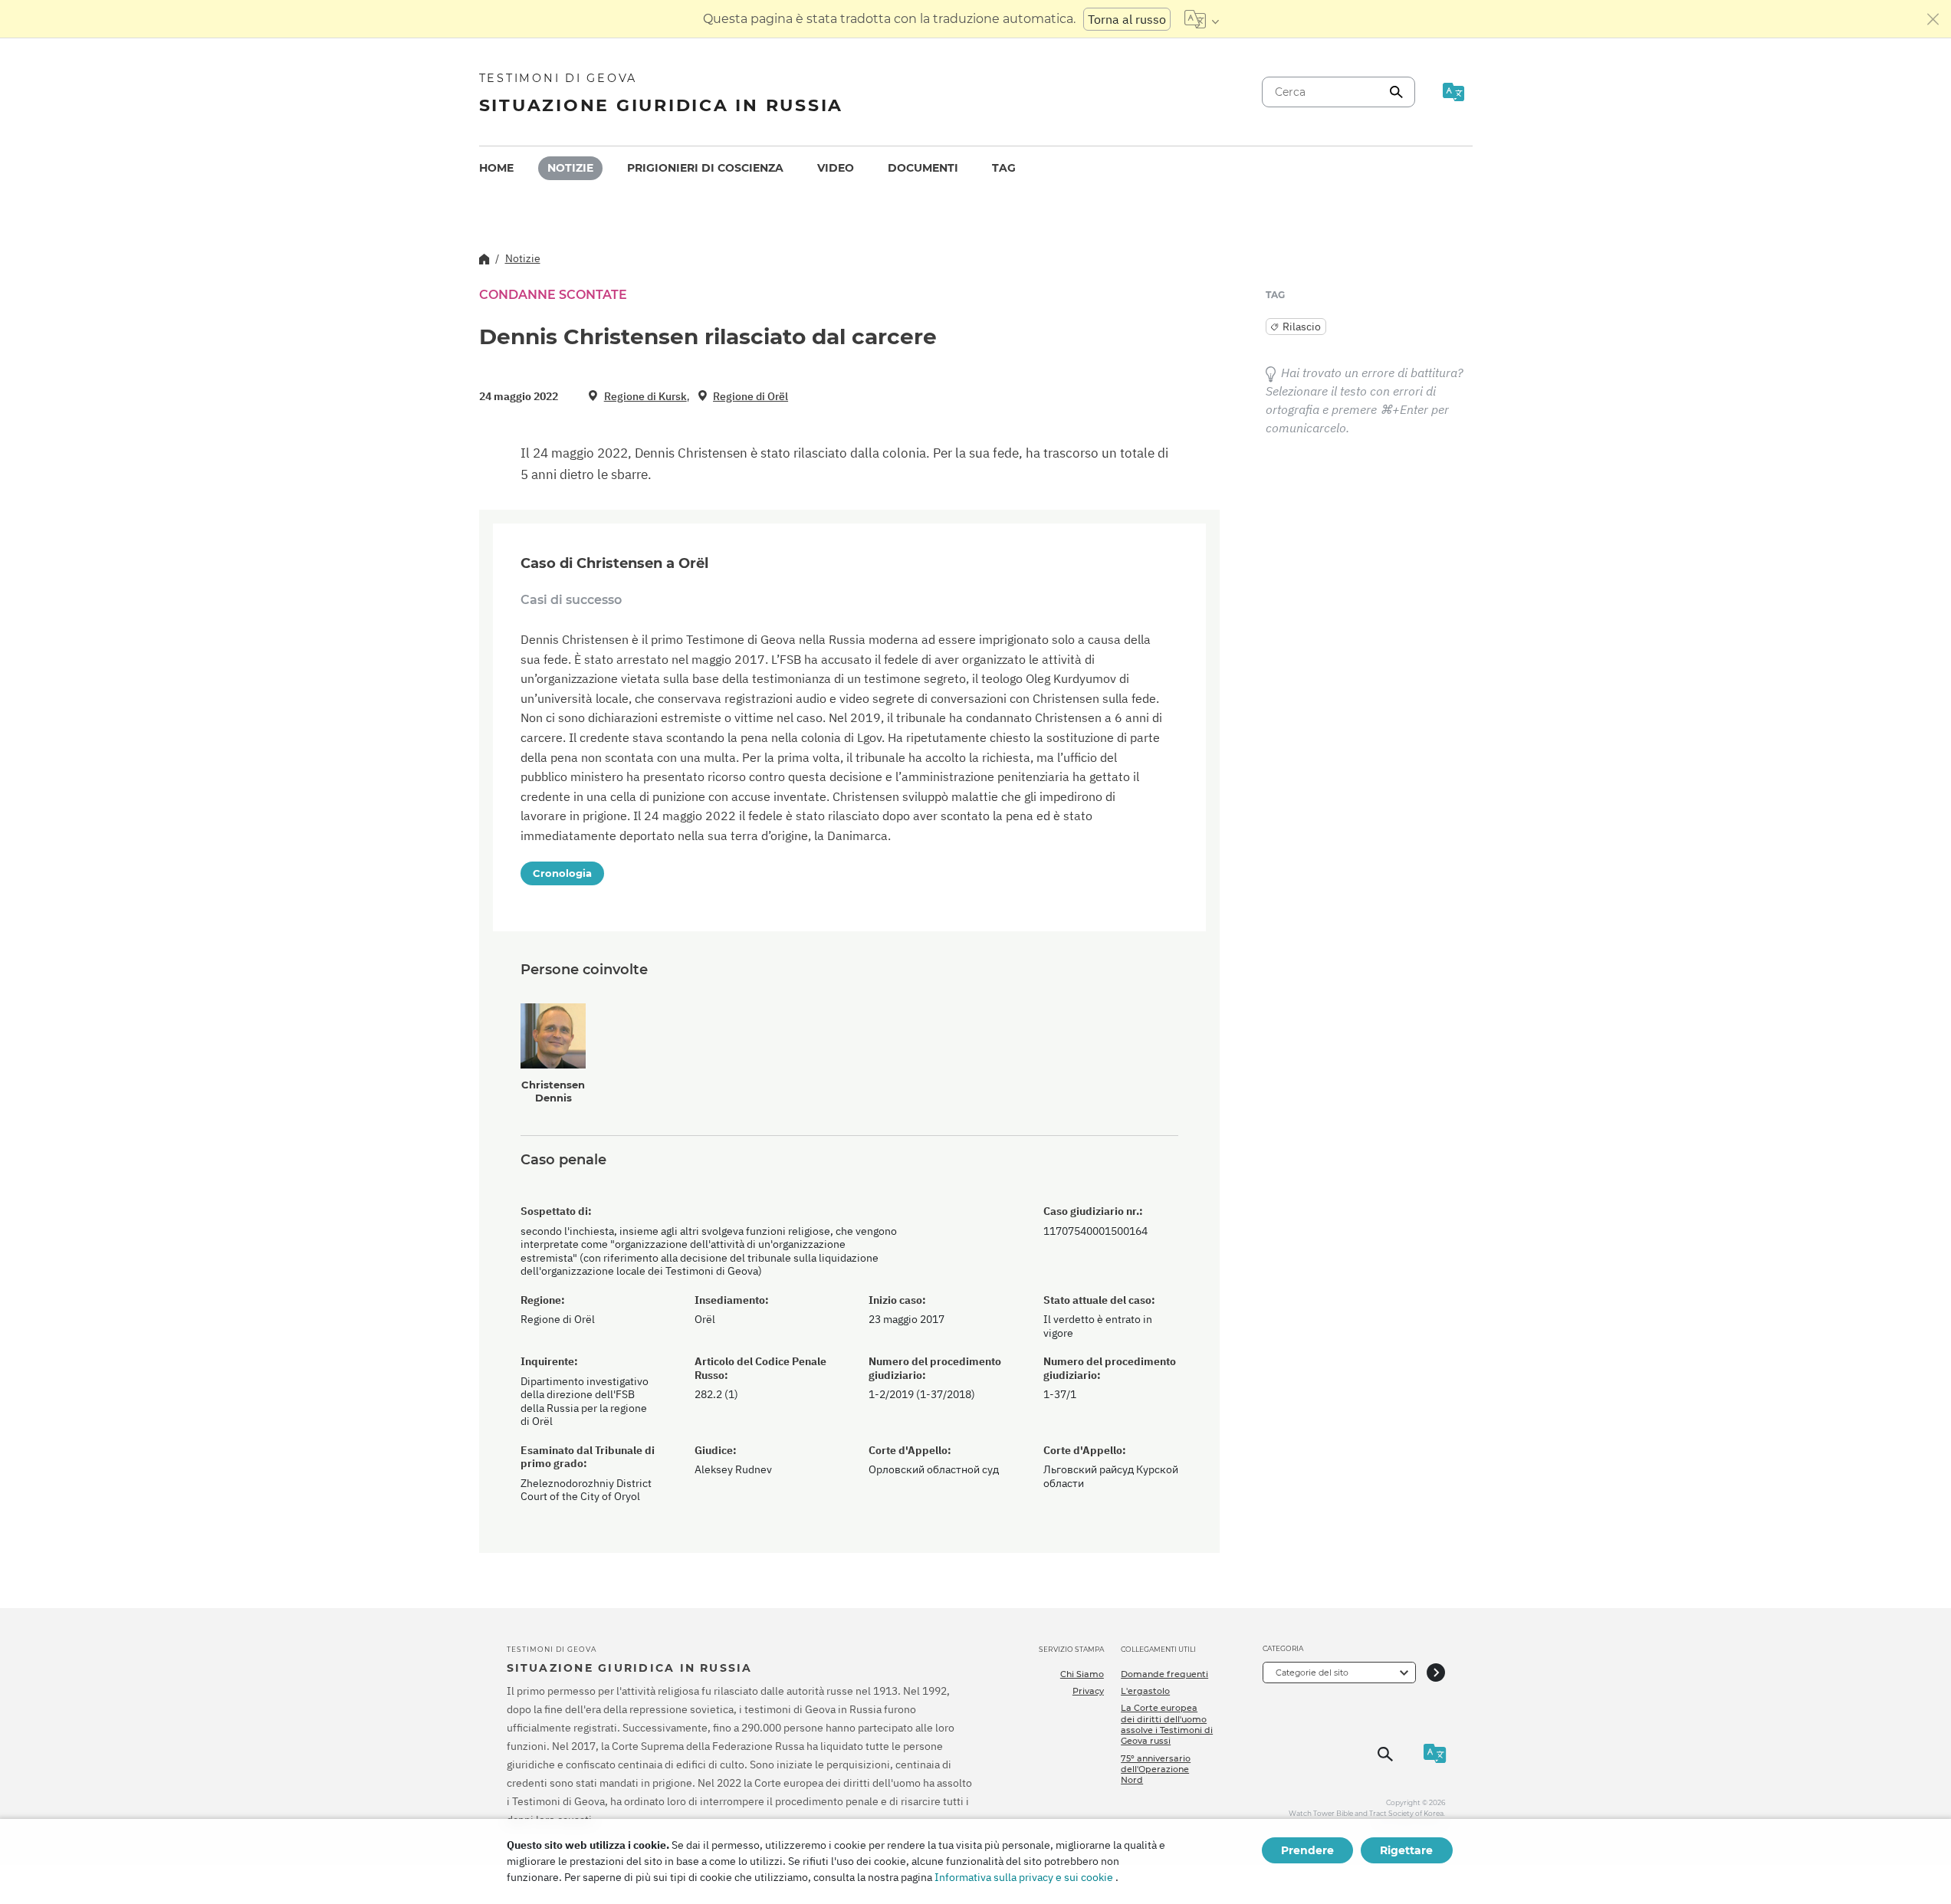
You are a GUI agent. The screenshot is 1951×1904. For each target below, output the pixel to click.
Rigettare (1406, 1850)
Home (496, 168)
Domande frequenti (1164, 1674)
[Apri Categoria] (1436, 1672)
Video (836, 168)
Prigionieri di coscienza (705, 168)
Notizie (570, 168)
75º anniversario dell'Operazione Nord (1156, 1769)
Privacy (1088, 1691)
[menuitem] (496, 168)
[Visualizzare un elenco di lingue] (1202, 19)
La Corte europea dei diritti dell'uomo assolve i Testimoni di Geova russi (1167, 1724)
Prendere (1307, 1850)
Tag (1004, 168)
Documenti (923, 168)
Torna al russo (1127, 19)
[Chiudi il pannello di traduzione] (1933, 19)
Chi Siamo (1082, 1674)
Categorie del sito (1312, 1673)
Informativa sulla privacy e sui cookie (1024, 1877)
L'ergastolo (1145, 1691)
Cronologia (562, 873)
